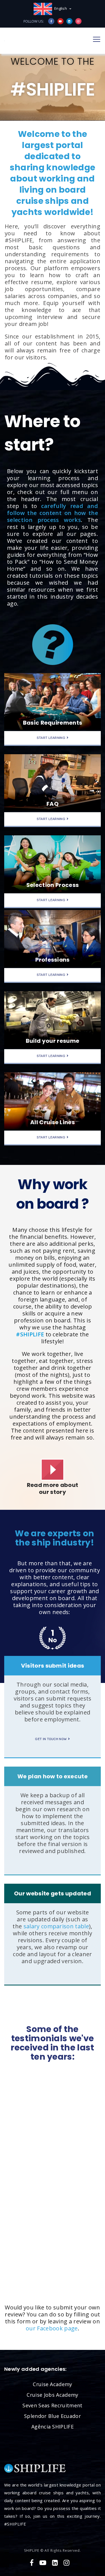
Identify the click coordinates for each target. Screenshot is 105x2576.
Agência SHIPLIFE (53, 2427)
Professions (53, 960)
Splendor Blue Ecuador (53, 2416)
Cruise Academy (52, 2384)
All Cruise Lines (53, 1122)
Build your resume (53, 1041)
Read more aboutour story (53, 1488)
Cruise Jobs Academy (52, 2395)
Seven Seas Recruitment (52, 2405)
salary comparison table (56, 1926)
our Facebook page (52, 2328)
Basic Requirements (53, 723)
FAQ (53, 804)
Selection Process (53, 885)
